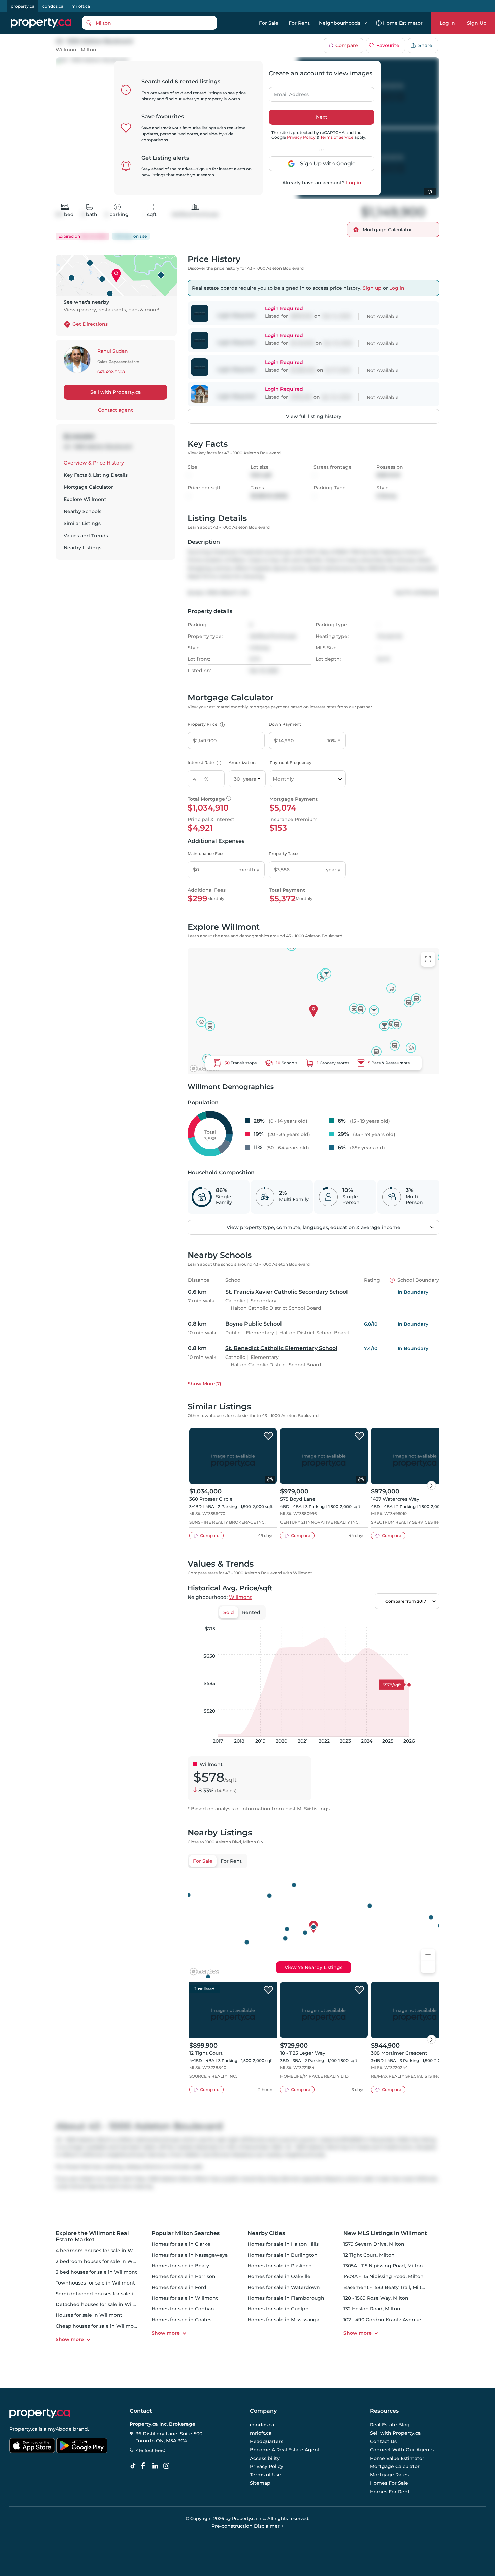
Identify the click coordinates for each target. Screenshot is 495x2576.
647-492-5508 (111, 372)
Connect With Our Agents (402, 2450)
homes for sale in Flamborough (286, 2298)
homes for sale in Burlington (283, 2255)
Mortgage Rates (389, 2475)
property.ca (23, 6)
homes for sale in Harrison (184, 2276)
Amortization (242, 763)
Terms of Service (337, 137)
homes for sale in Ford (179, 2287)
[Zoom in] (428, 1955)
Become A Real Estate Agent (285, 2450)
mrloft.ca (81, 6)
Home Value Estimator (397, 2458)
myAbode (60, 2429)
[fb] (145, 2466)
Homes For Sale (389, 2483)
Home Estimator (403, 23)
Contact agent (115, 410)
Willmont (67, 50)
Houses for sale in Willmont (89, 2315)
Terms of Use (266, 2475)
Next (322, 117)
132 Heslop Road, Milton (372, 2309)
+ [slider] (429, 1620)
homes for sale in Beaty (180, 2266)
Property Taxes (284, 853)
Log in (354, 183)
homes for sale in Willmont (185, 2298)
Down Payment (285, 724)
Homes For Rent (390, 2492)
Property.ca (23, 2429)
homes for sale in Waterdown (284, 2287)
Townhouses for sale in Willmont (95, 2283)
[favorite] (268, 1436)
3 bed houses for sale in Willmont (96, 2272)
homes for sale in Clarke (181, 2244)
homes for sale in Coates (181, 2320)
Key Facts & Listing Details (96, 475)
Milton (89, 50)
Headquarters (267, 2441)
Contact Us (383, 2441)
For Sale (269, 23)
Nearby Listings (82, 548)
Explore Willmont (85, 499)
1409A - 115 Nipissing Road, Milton (384, 2276)
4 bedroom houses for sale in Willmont (103, 2251)
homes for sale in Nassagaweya (190, 2255)
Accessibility (265, 2458)
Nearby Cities (266, 2233)
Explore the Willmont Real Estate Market (92, 2236)
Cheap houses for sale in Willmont (97, 2326)
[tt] (134, 2466)
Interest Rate (204, 763)
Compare (347, 45)
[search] (150, 23)
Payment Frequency (291, 763)
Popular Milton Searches (186, 2233)
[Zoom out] (428, 1967)
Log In (447, 23)
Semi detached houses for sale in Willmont (108, 2294)
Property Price (205, 724)
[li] (157, 2466)
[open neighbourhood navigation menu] (365, 23)
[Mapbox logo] (204, 1069)
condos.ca (53, 6)
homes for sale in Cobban (183, 2309)
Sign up (372, 288)
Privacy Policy (301, 137)
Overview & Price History (94, 463)
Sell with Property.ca (115, 392)
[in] (168, 2466)
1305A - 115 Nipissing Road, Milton (383, 2266)
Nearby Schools (82, 511)
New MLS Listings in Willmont (385, 2233)
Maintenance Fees (206, 853)
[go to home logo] (40, 2413)
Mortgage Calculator (88, 487)
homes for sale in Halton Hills (283, 2244)
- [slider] (366, 1620)
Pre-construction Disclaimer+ (248, 2526)
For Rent (299, 23)
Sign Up (477, 23)
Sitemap (260, 2483)
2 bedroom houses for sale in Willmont (103, 2261)
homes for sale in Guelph (278, 2309)
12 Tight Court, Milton (369, 2255)
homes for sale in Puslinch (280, 2266)
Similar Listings (82, 523)
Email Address (288, 92)
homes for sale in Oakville (279, 2276)
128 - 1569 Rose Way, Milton (376, 2298)
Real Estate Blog (390, 2425)
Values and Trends (86, 536)
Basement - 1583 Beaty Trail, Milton (386, 2287)
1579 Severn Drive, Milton (374, 2244)
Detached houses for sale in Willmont (102, 2304)
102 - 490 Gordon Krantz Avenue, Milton (391, 2320)
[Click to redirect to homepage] (41, 23)
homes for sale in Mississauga (283, 2320)
